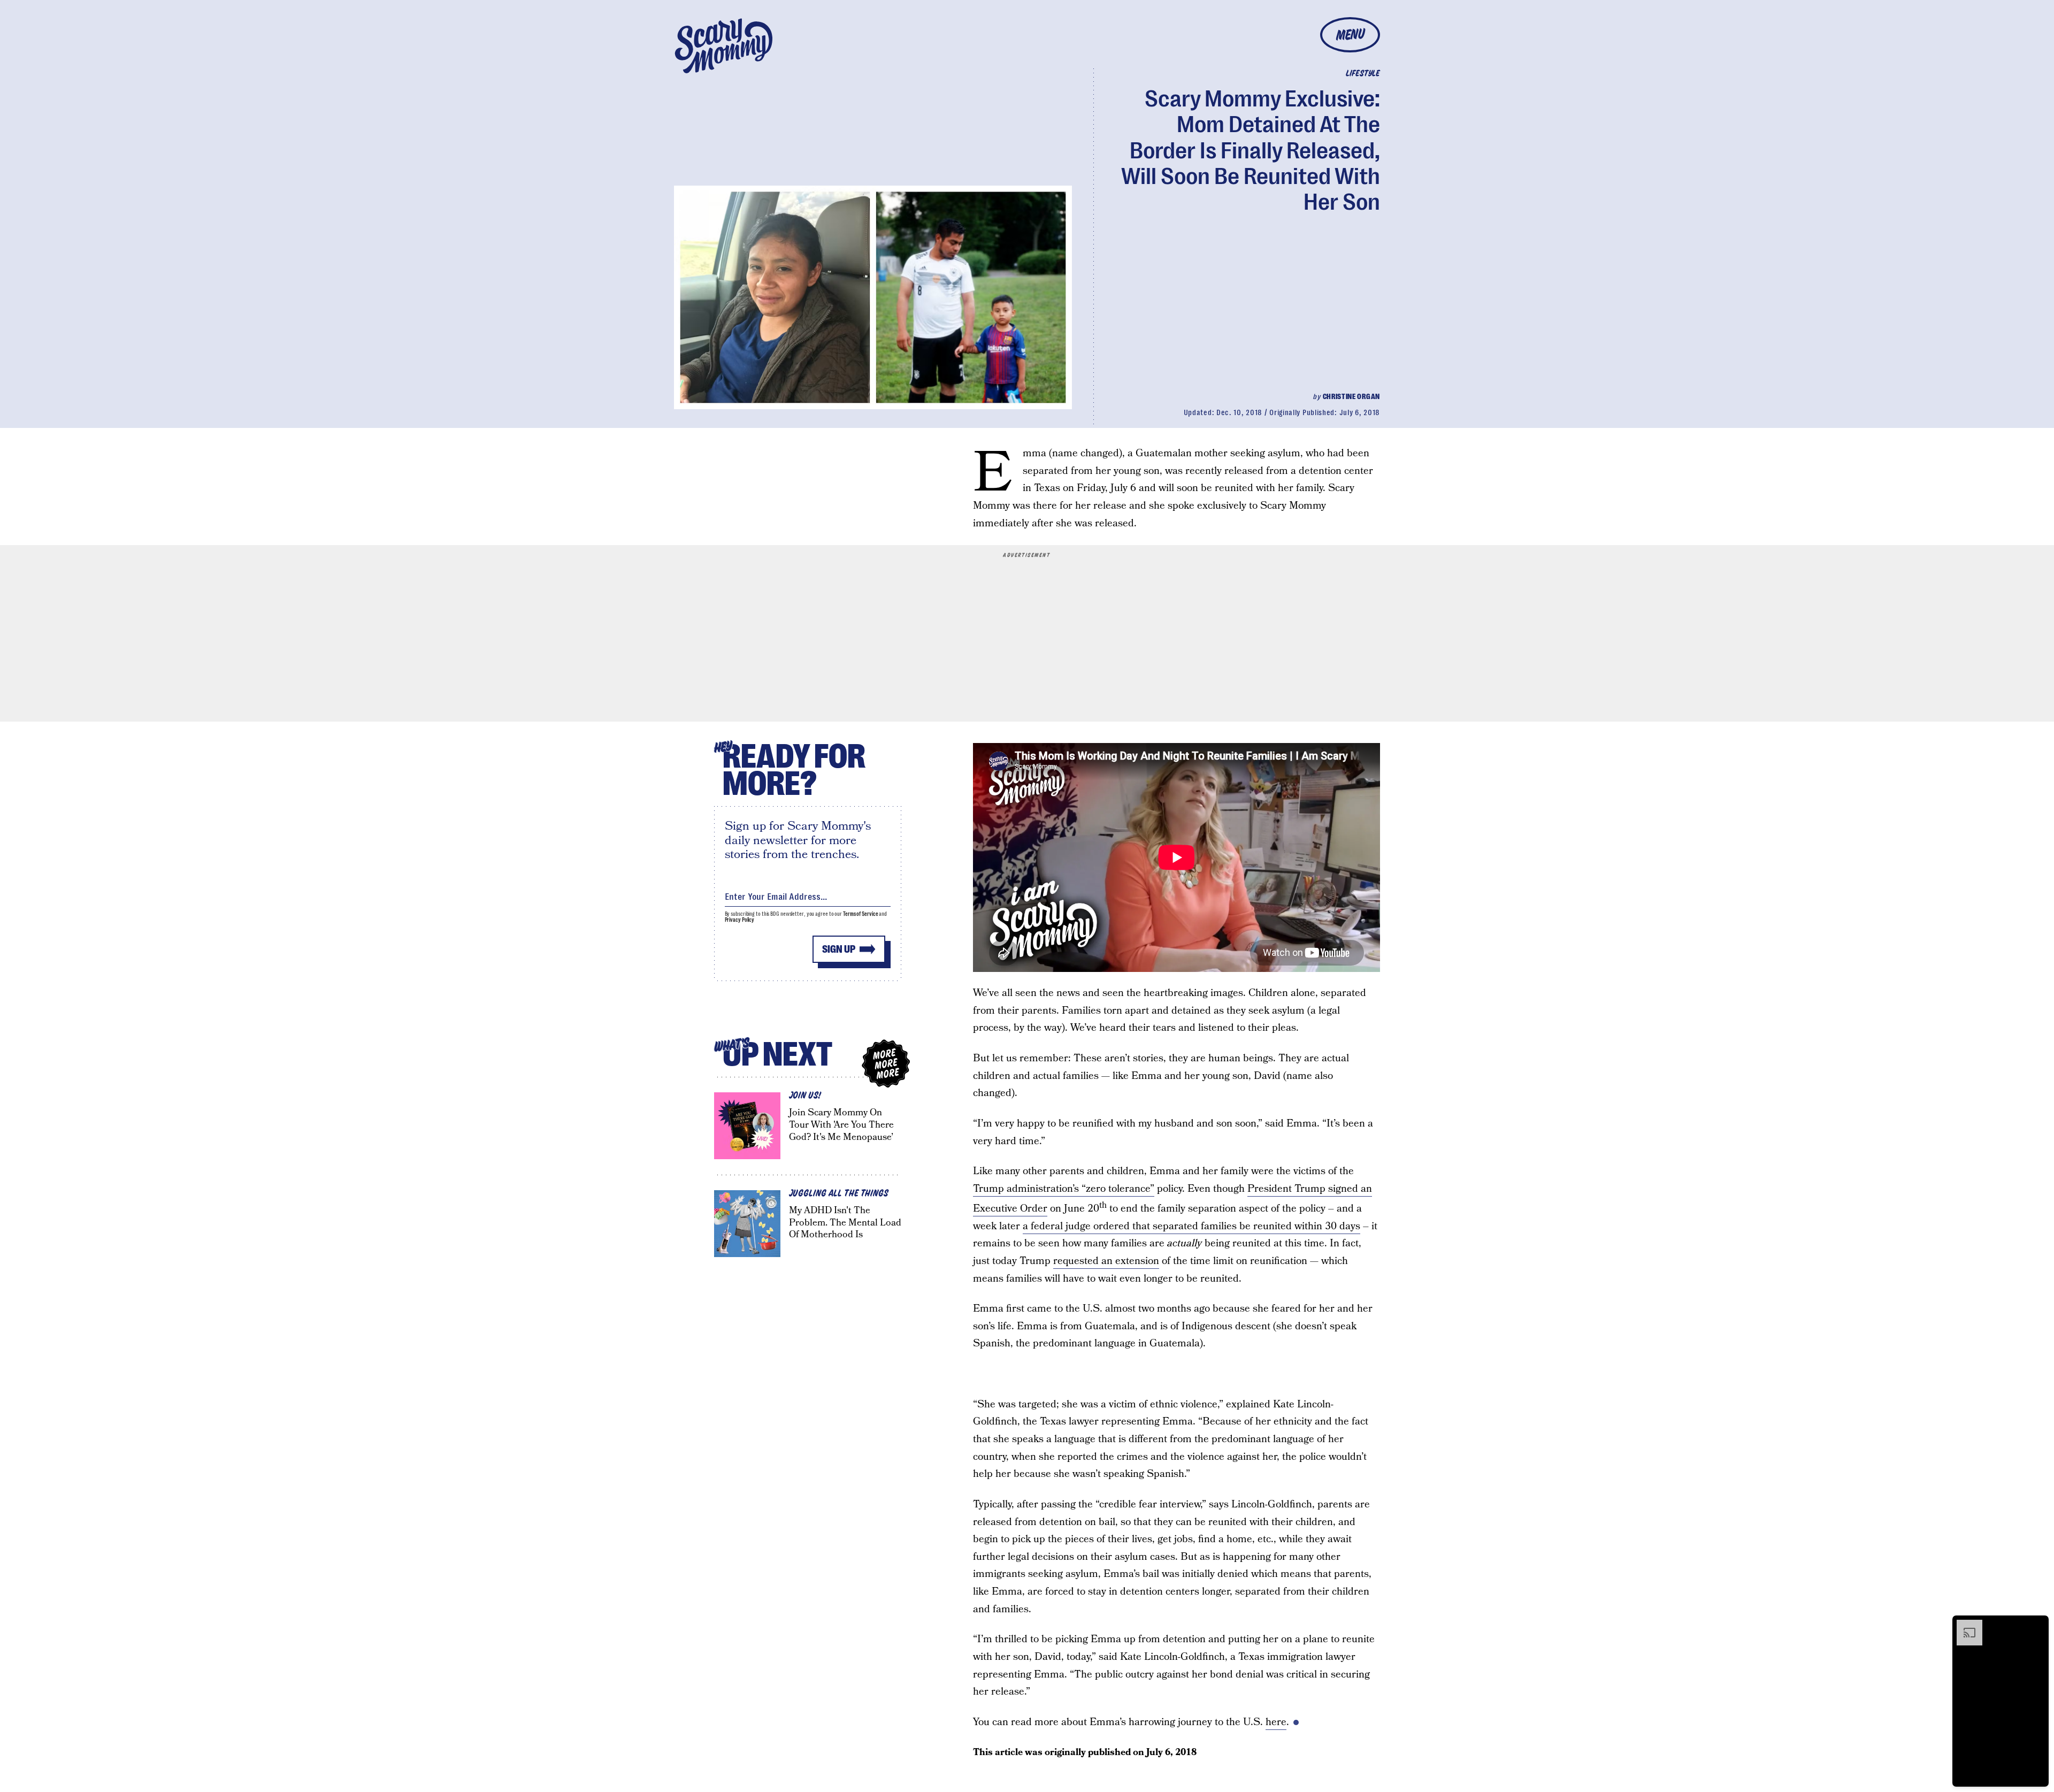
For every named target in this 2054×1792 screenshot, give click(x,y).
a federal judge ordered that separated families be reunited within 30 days (1191, 1226)
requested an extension (1106, 1261)
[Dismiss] (2037, 1625)
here (1276, 1722)
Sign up (839, 949)
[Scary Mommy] (724, 46)
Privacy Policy (740, 920)
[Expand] (1964, 1625)
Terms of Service (860, 914)
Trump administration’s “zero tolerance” (1064, 1189)
